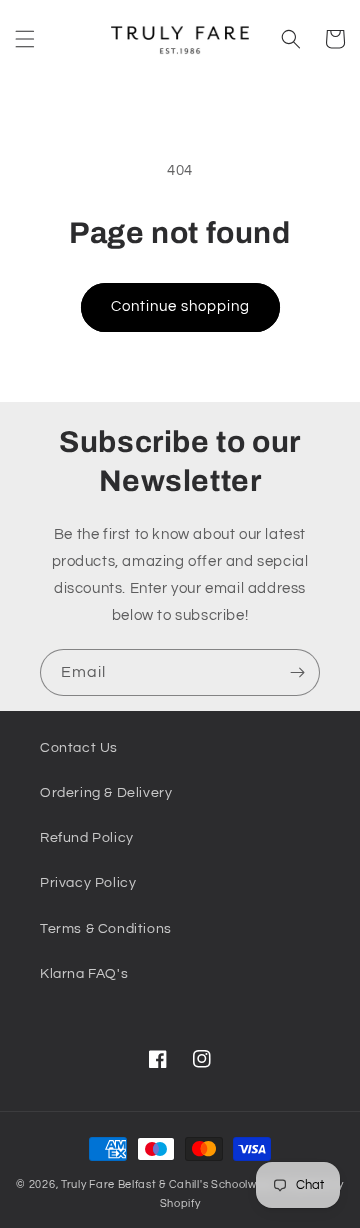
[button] (25, 39)
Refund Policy (87, 838)
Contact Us (79, 748)
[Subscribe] (297, 672)
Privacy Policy (88, 883)
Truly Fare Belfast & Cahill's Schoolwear (168, 1184)
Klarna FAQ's (84, 974)
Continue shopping (180, 306)
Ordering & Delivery (106, 793)
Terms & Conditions (106, 929)
